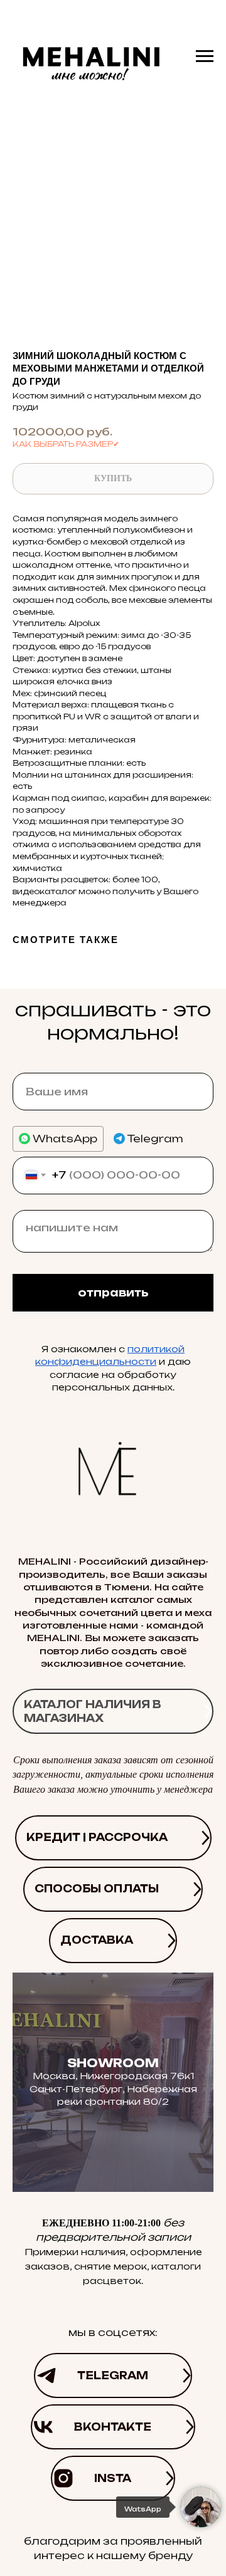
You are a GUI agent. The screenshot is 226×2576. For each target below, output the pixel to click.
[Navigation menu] (205, 56)
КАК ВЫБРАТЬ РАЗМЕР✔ (66, 444)
